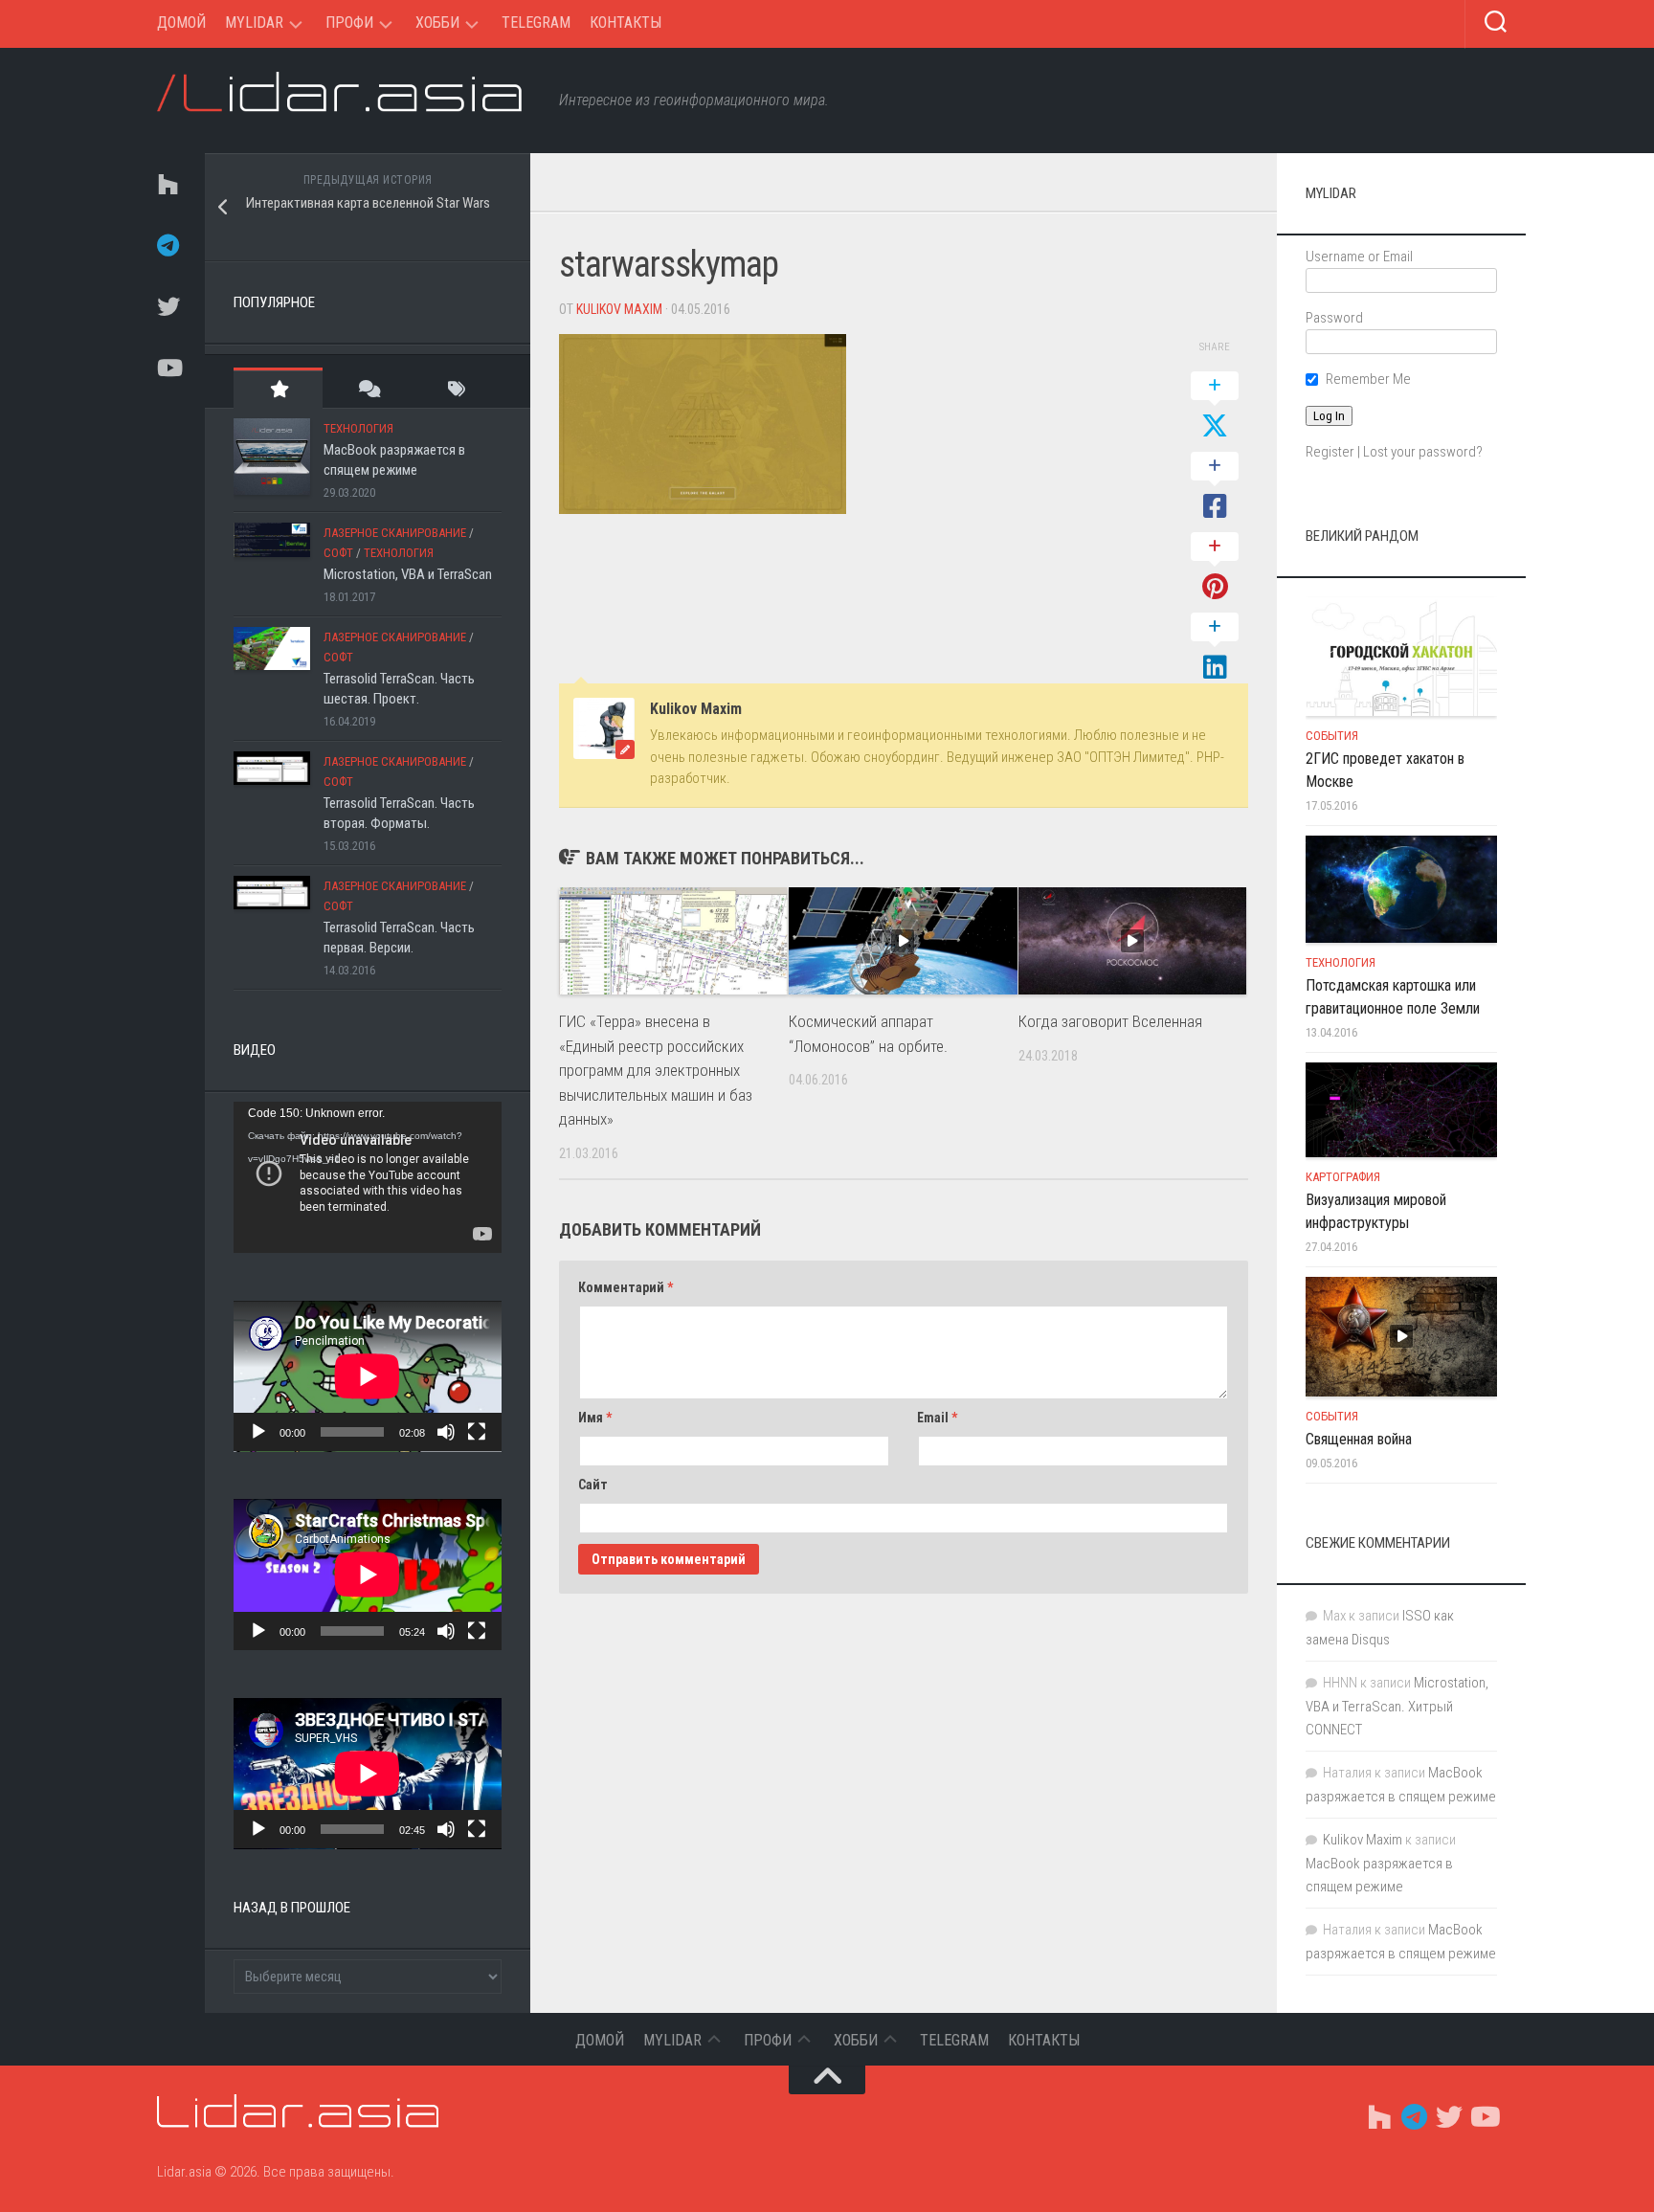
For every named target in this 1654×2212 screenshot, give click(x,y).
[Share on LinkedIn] (1215, 648)
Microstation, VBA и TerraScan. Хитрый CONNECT (1397, 1706)
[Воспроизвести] (258, 1432)
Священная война (1359, 1439)
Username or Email (1359, 257)
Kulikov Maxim (619, 309)
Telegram (536, 22)
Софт (338, 553)
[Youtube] (167, 368)
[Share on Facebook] (1215, 487)
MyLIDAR (254, 22)
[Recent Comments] (367, 388)
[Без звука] (446, 1432)
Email (937, 1418)
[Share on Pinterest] (1215, 568)
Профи (349, 22)
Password (1334, 318)
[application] (368, 1177)
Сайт (593, 1485)
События (1332, 736)
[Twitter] (167, 306)
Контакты (626, 22)
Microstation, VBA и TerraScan (408, 574)
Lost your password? (1423, 452)
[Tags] (457, 388)
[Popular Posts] (278, 388)
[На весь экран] (477, 1432)
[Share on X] (1215, 407)
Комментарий (626, 1287)
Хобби (437, 22)
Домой (181, 22)
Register (1330, 452)
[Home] (167, 184)
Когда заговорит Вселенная (1110, 1021)
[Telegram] (167, 245)
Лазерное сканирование (395, 533)
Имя (595, 1418)
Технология (358, 428)
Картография (1343, 1177)
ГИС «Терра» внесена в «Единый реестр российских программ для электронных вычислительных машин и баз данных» (656, 1070)
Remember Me (1368, 379)
